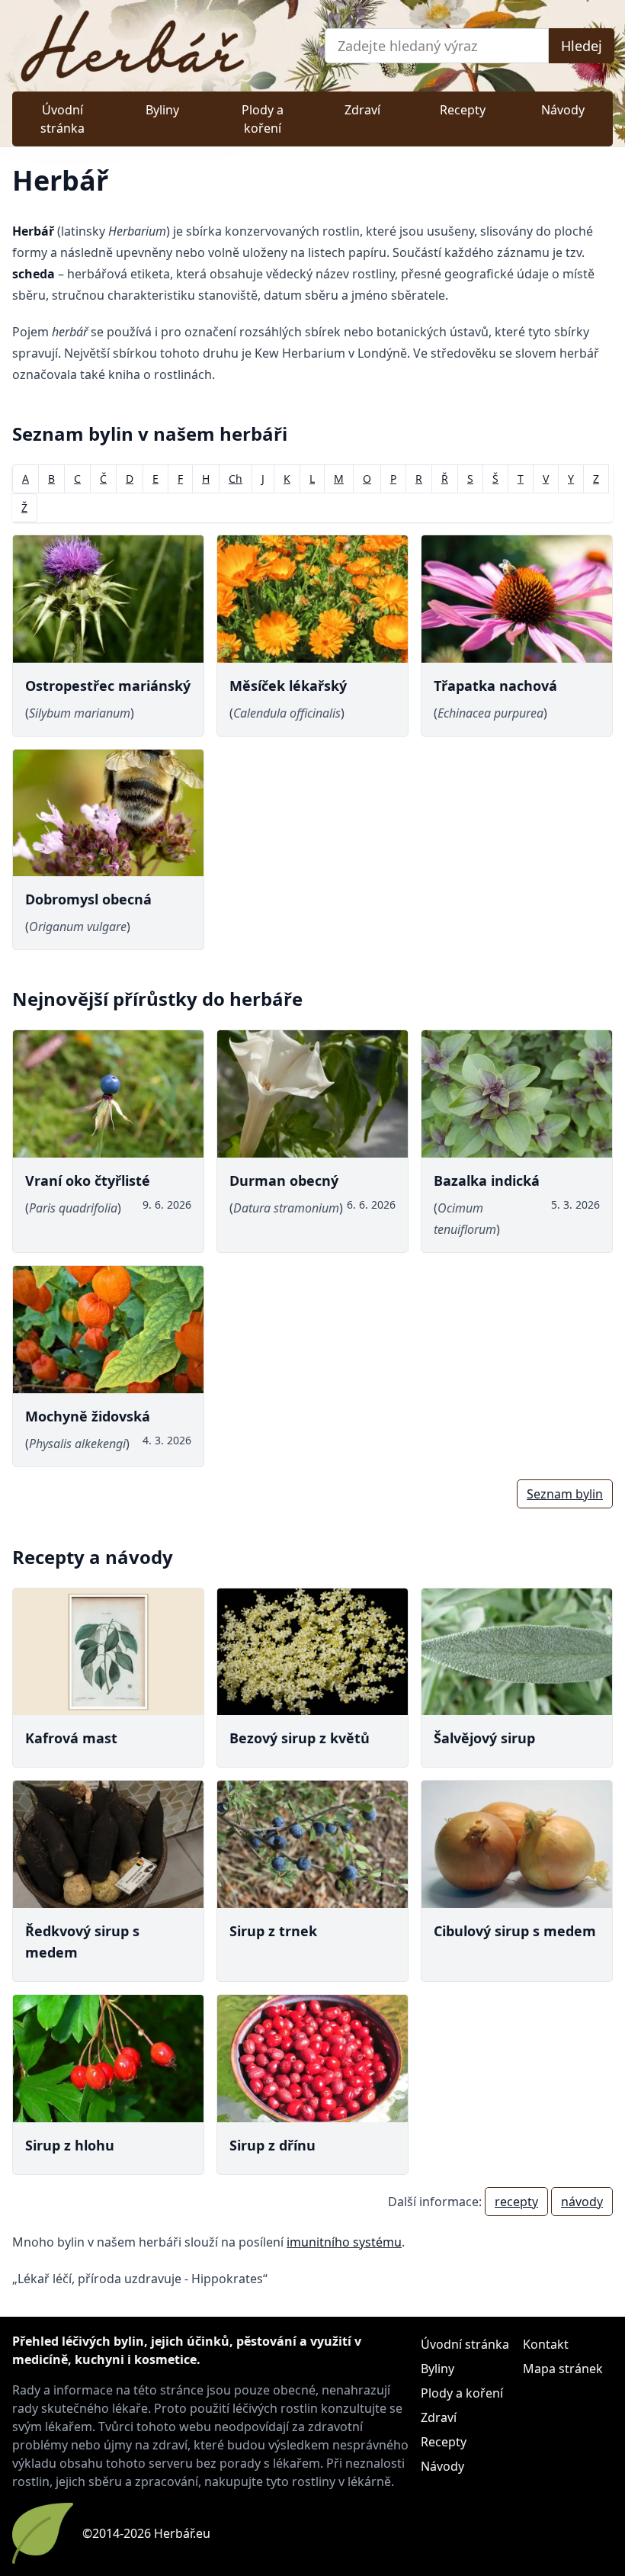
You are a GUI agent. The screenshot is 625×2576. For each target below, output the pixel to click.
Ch (236, 479)
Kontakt (546, 2344)
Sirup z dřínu (272, 2145)
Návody (563, 110)
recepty (516, 2202)
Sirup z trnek (273, 1931)
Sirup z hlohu (70, 2145)
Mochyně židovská (88, 1416)
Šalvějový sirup (484, 1738)
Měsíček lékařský (288, 686)
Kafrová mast (71, 1738)
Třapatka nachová (495, 686)
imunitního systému (344, 2242)
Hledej (582, 46)
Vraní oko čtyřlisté (88, 1180)
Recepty (463, 110)
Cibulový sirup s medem (515, 1931)
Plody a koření (263, 119)
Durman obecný (284, 1180)
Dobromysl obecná (88, 899)
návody (582, 2202)
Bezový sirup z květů (300, 1738)
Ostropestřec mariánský (108, 686)
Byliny (162, 110)
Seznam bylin (565, 1494)
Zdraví (362, 110)
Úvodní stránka (62, 119)
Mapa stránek (563, 2369)
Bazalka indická (487, 1180)
